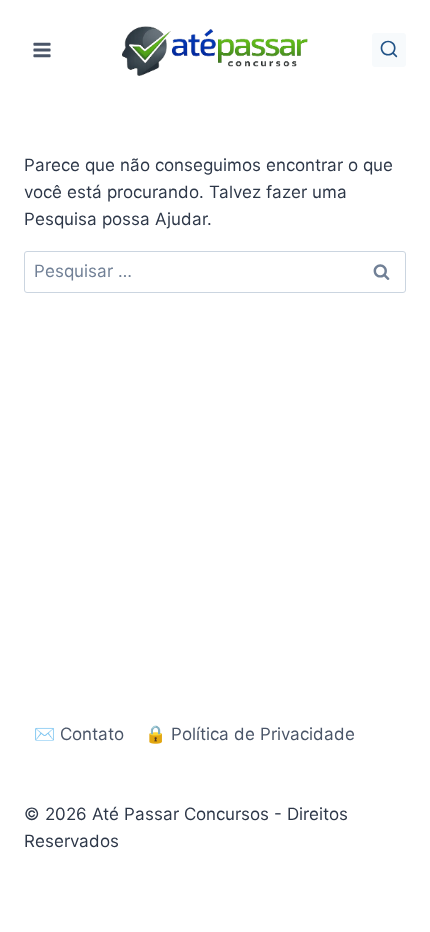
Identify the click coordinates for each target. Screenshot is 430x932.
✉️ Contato (79, 734)
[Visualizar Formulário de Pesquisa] (389, 50)
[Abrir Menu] (42, 49)
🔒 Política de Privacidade (250, 734)
